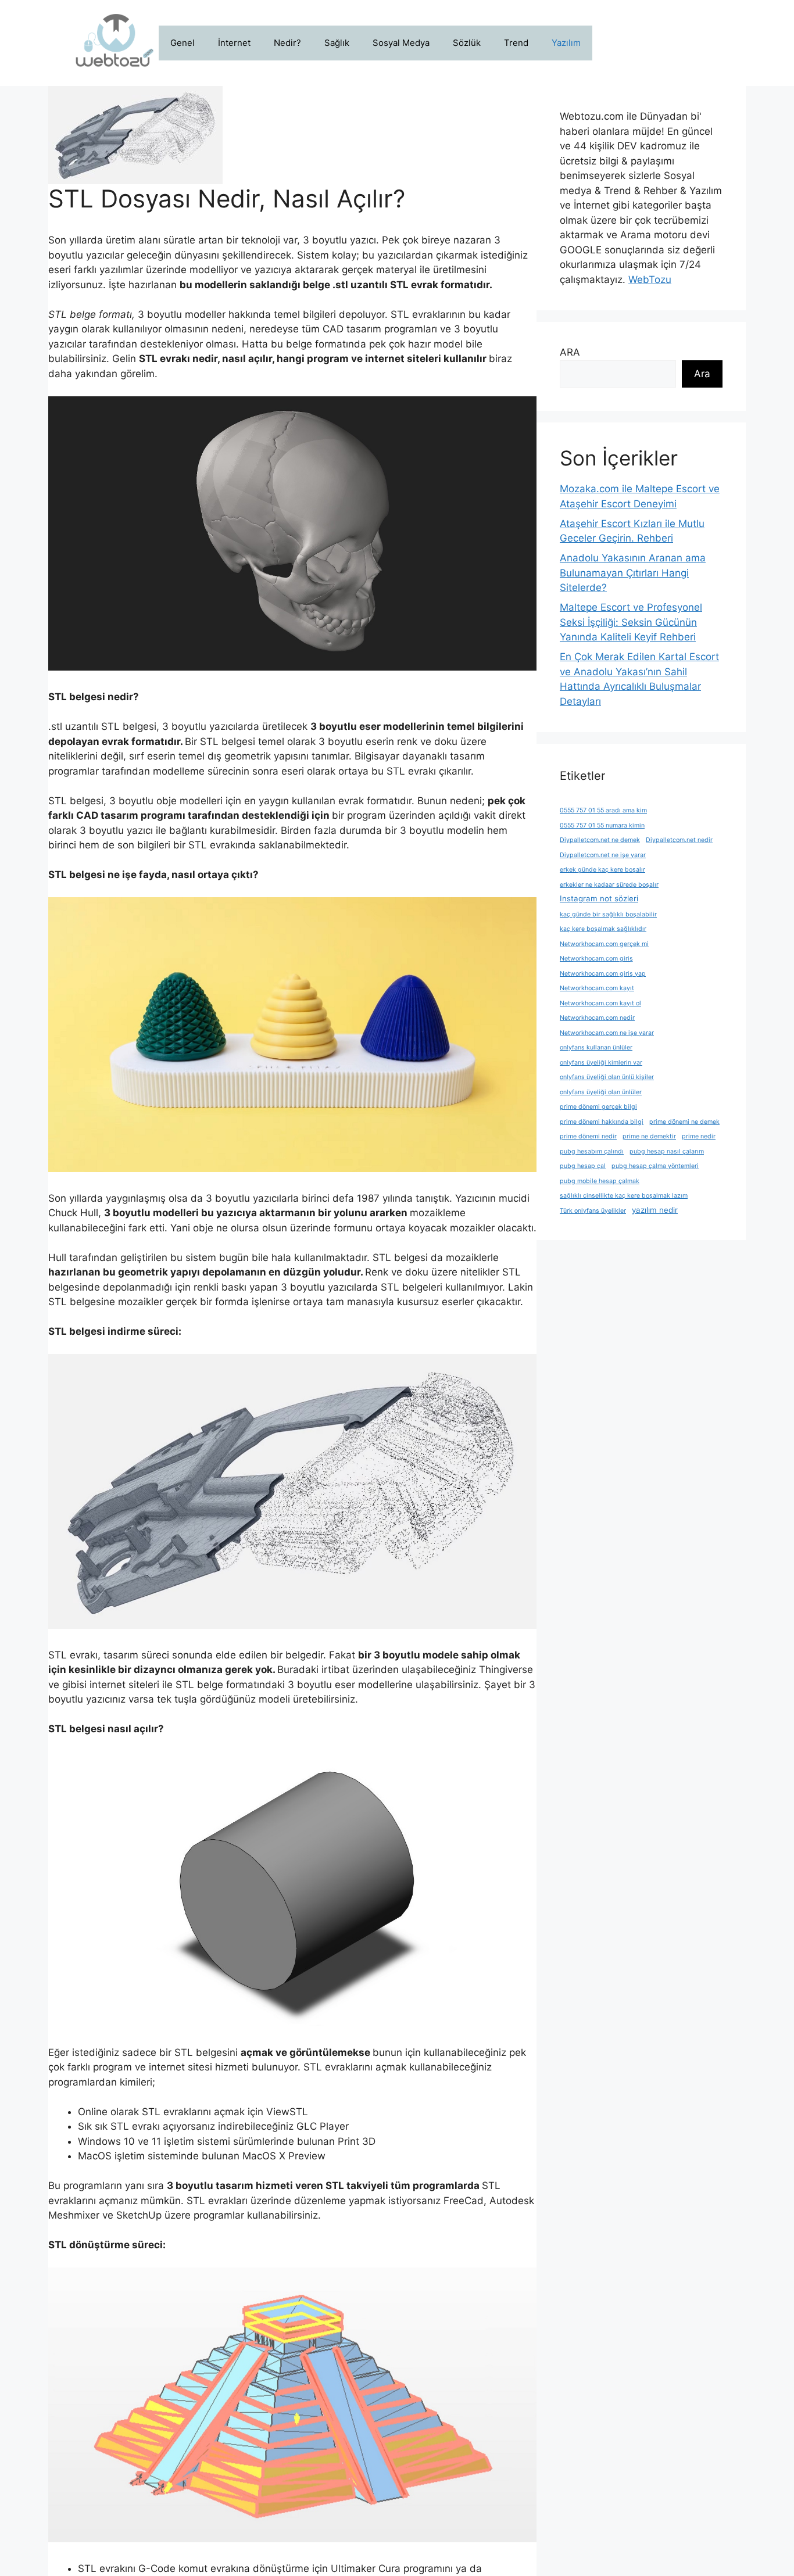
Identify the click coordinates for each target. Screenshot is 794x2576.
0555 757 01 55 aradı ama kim (603, 810)
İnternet (234, 43)
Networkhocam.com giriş (596, 959)
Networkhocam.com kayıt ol (600, 1003)
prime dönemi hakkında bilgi (602, 1122)
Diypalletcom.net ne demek (600, 840)
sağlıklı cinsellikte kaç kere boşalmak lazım (624, 1196)
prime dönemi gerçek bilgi (598, 1107)
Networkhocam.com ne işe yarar (607, 1033)
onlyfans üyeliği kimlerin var (601, 1063)
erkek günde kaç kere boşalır (602, 870)
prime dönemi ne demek (684, 1122)
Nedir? (287, 43)
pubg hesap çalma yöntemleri (655, 1166)
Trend (516, 43)
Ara (702, 374)
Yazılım (566, 43)
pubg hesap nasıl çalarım (667, 1151)
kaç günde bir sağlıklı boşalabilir (608, 914)
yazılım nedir (655, 1210)
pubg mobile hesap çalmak (600, 1181)
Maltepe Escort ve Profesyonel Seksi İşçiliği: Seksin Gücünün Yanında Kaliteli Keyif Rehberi (631, 622)
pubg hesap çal (583, 1166)
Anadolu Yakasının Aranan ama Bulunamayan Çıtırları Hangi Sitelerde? (633, 573)
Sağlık (337, 43)
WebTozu (650, 280)
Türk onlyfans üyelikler (593, 1211)
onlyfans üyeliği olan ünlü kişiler (607, 1077)
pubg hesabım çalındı (592, 1151)
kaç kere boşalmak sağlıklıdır (603, 929)
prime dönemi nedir (588, 1136)
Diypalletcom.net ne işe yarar (603, 855)
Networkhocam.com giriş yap (603, 974)
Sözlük (467, 43)
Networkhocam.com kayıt (597, 988)
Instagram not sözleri (599, 898)
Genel (183, 43)
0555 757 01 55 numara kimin (602, 825)
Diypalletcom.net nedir (679, 840)
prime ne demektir (649, 1136)
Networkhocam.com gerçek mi (604, 944)
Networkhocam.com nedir (597, 1018)
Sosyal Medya (401, 43)
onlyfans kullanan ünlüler (596, 1047)
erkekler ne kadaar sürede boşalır (609, 885)
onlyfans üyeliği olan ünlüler (601, 1092)
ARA (570, 352)
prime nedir (699, 1136)
